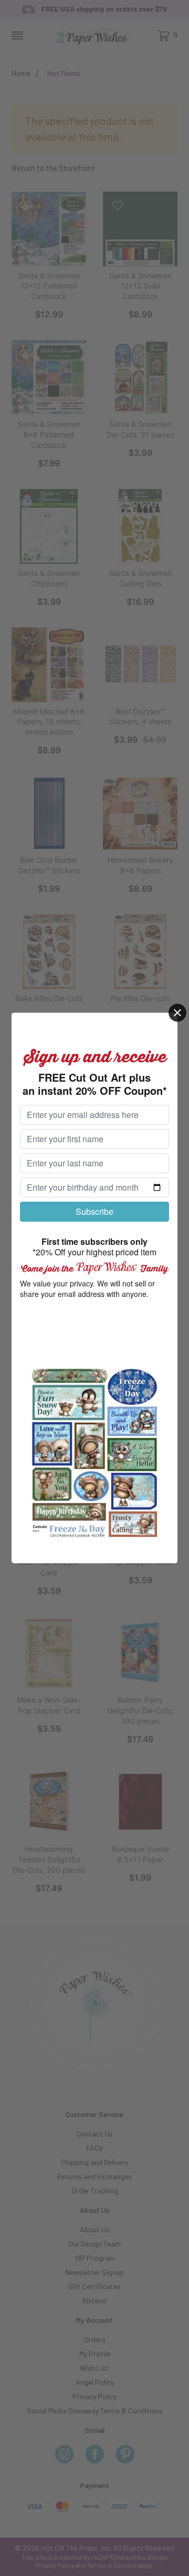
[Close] (177, 1013)
